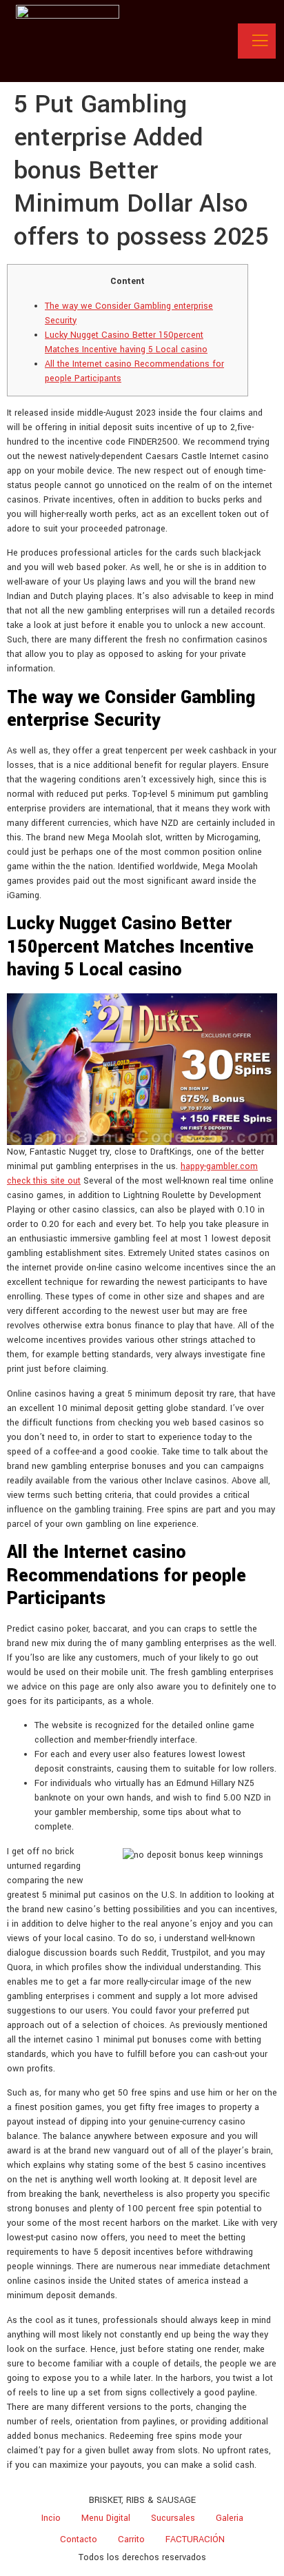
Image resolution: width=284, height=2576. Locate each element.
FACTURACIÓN (195, 2539)
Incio (51, 2518)
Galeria (230, 2518)
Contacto (79, 2539)
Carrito (131, 2539)
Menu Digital (106, 2518)
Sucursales (173, 2518)
